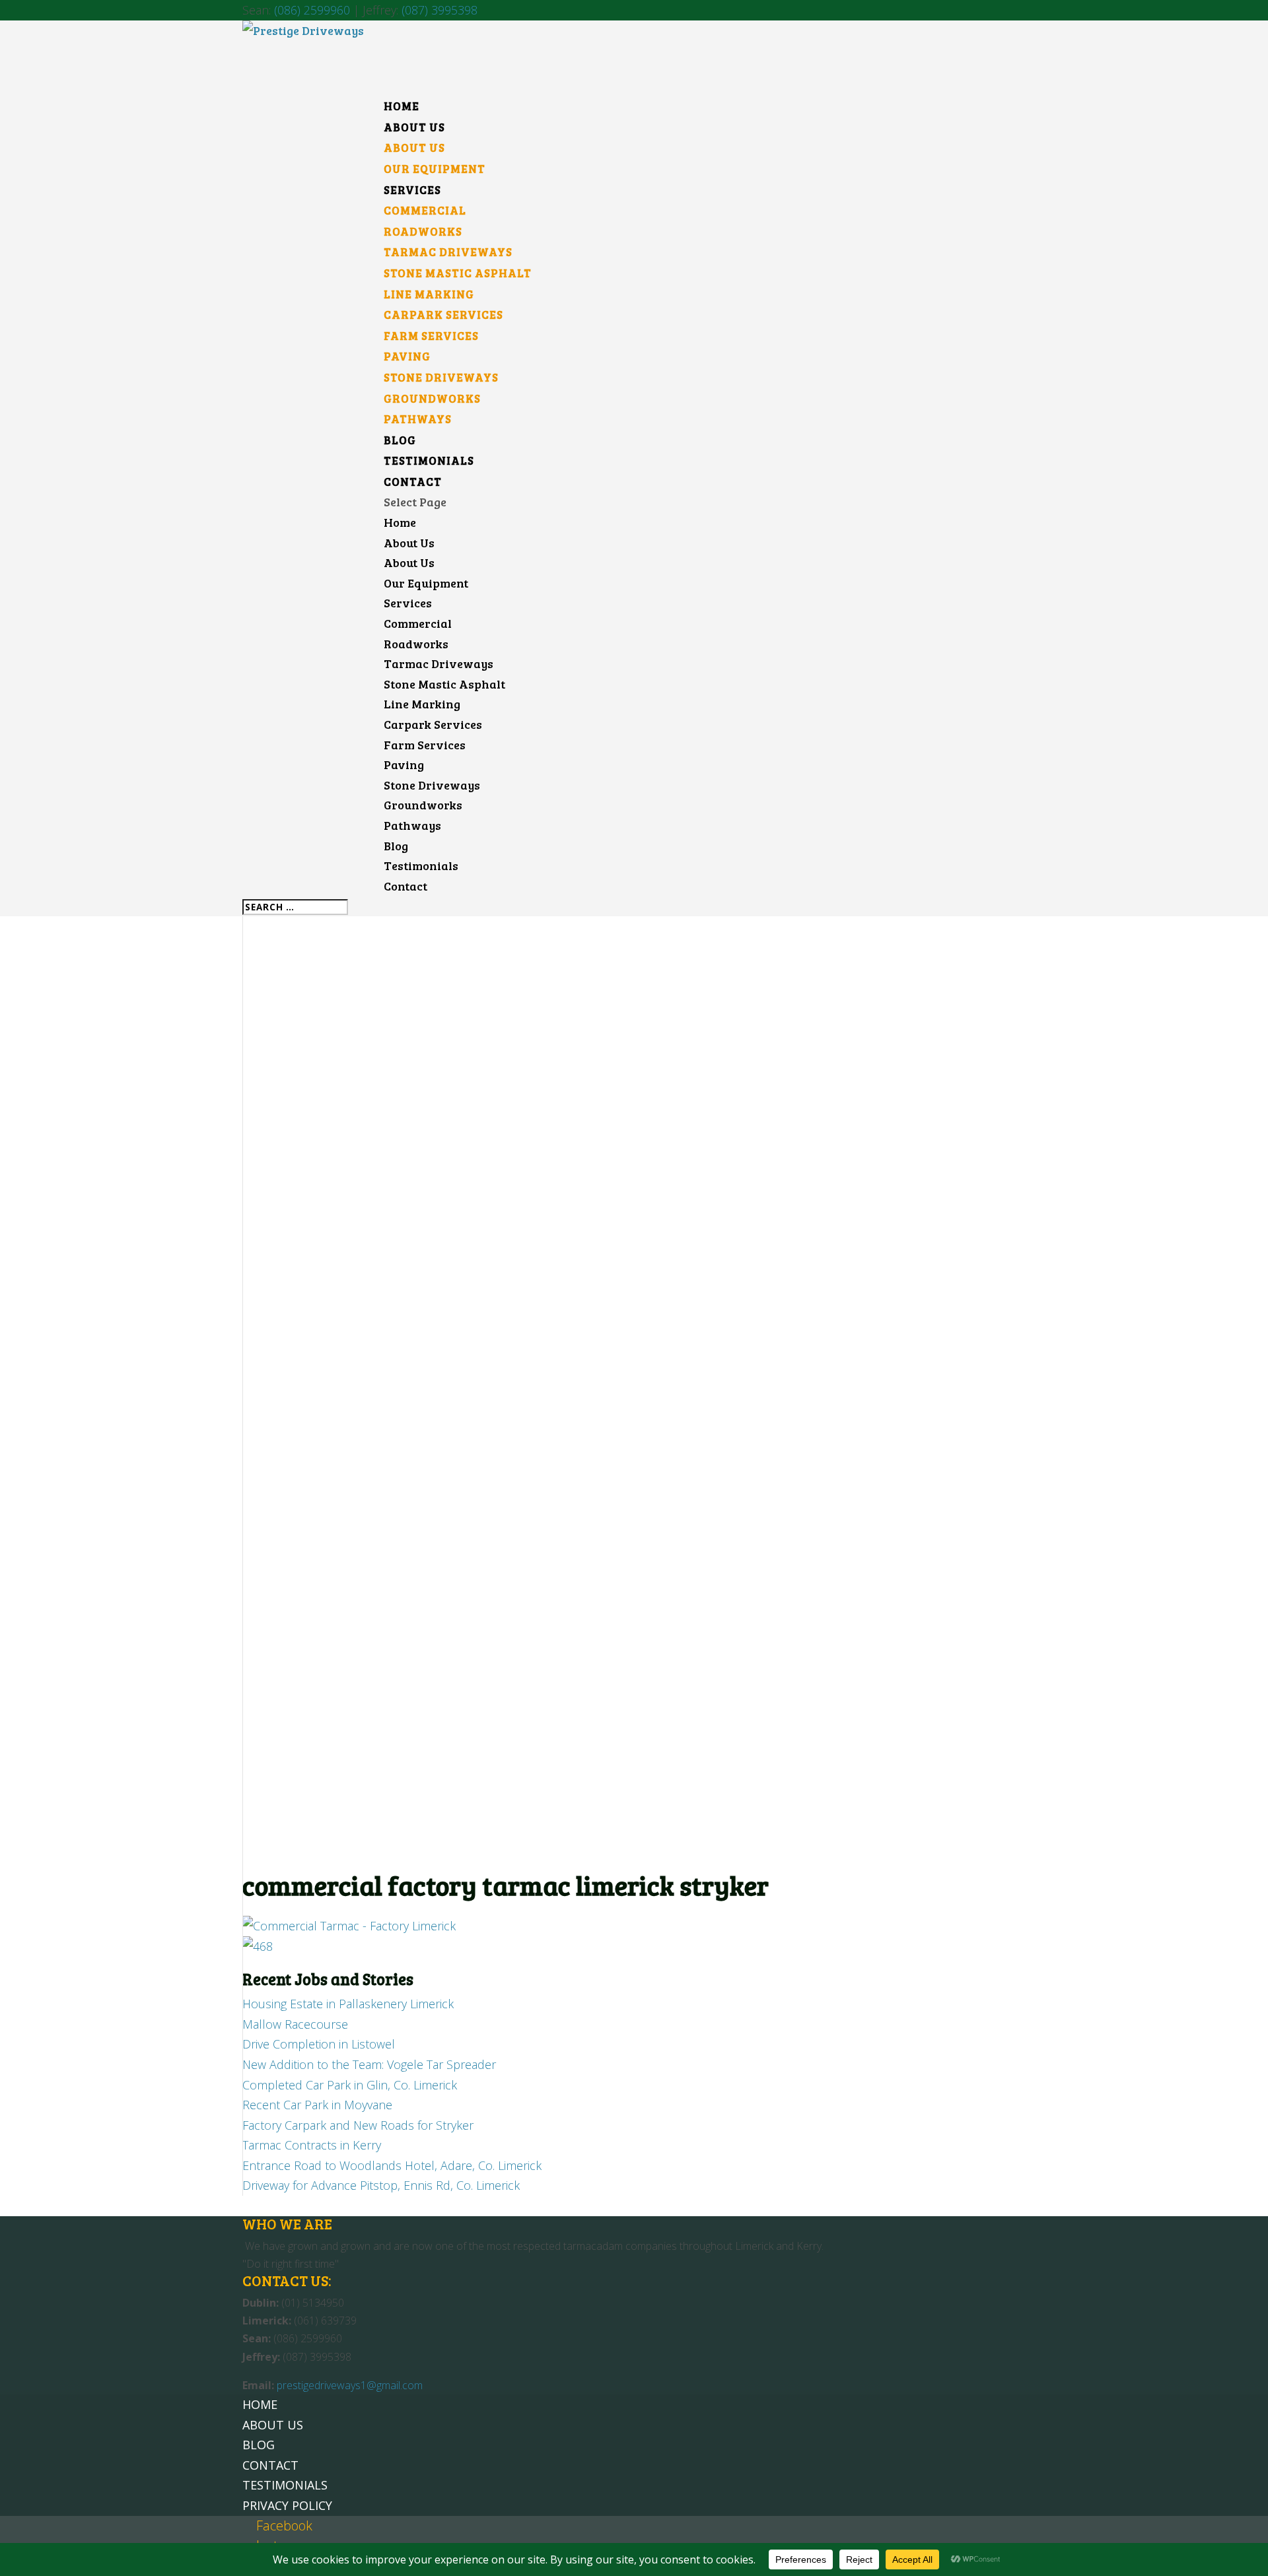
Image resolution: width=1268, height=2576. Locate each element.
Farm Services (431, 336)
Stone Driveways (441, 377)
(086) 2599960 (312, 10)
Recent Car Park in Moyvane (317, 2105)
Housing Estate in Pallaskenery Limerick (348, 2004)
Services (408, 603)
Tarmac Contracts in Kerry (312, 2145)
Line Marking (429, 294)
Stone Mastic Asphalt (458, 273)
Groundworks (432, 398)
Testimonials (421, 865)
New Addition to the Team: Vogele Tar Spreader (369, 2064)
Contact (405, 886)
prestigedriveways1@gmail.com (350, 2385)
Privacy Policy (287, 2505)
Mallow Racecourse (295, 2024)
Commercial (425, 210)
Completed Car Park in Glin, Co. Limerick (350, 2085)
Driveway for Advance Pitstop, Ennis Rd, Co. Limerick (381, 2185)
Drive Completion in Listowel (319, 2044)
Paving (407, 356)
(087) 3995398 (440, 10)
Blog (396, 846)
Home (400, 522)
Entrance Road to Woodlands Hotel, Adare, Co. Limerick (392, 2165)
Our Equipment (435, 169)
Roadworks (423, 231)
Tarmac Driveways (448, 252)
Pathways (418, 419)
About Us (414, 148)
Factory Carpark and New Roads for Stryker (358, 2125)
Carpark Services (443, 315)
